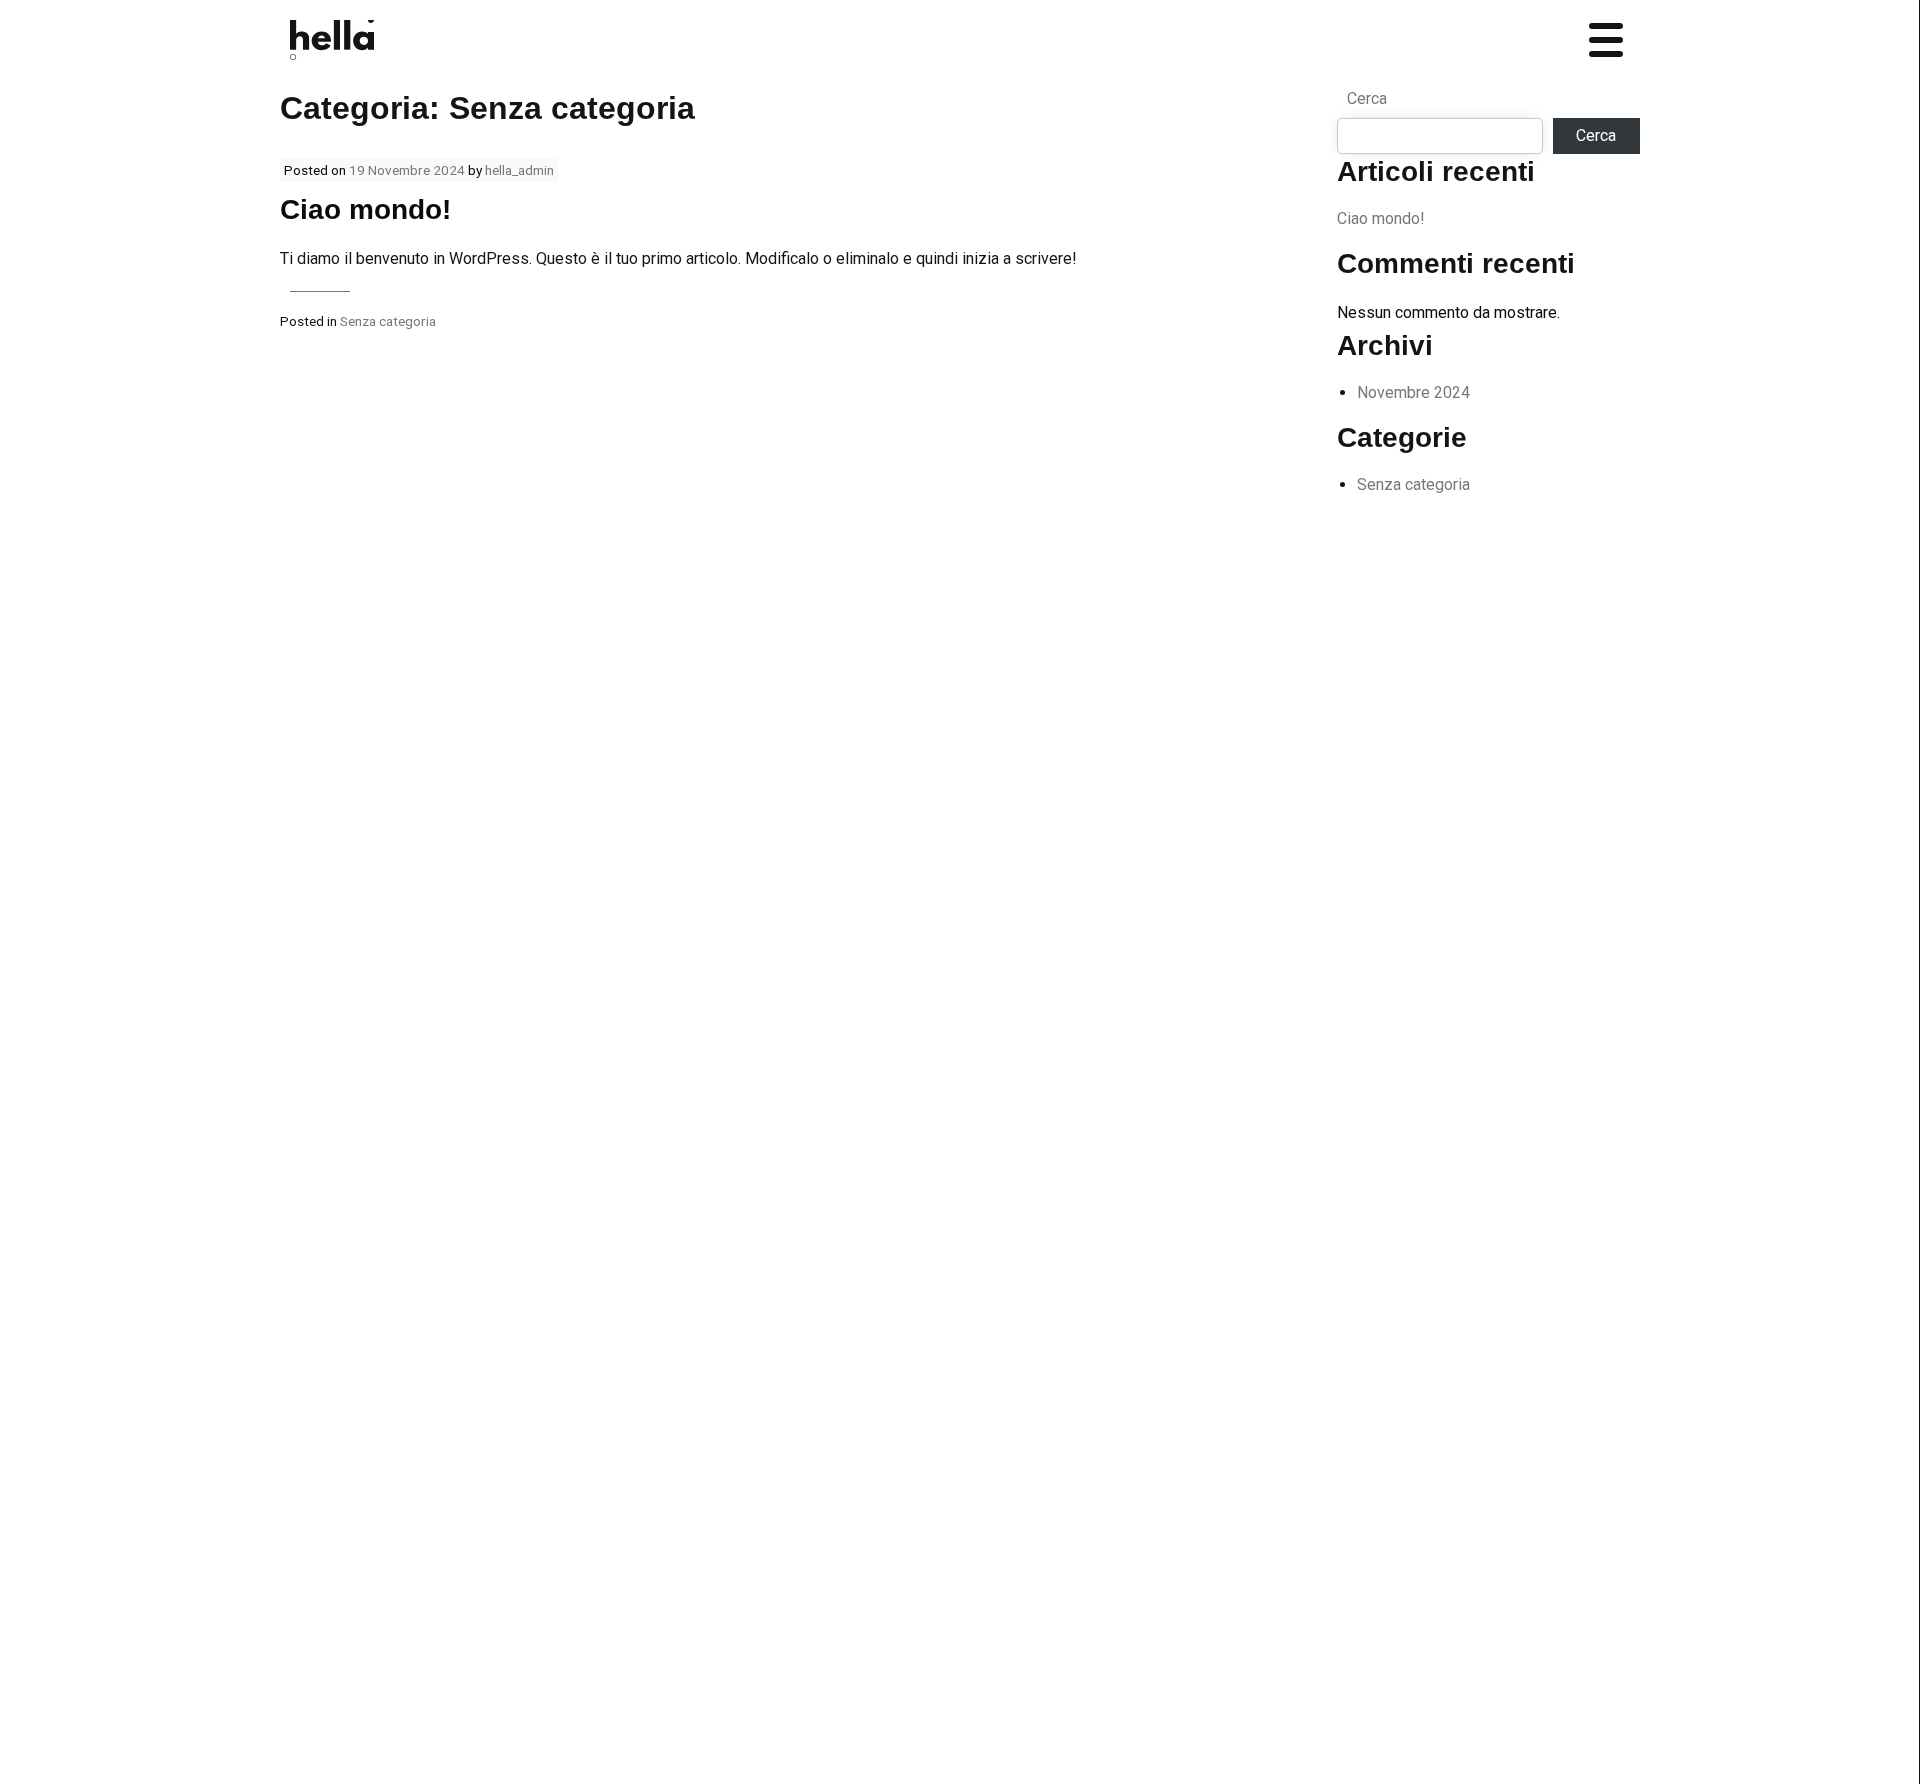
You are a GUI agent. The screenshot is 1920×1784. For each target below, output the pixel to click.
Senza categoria (388, 321)
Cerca (1367, 98)
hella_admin (519, 170)
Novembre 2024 (1413, 392)
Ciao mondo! (365, 209)
